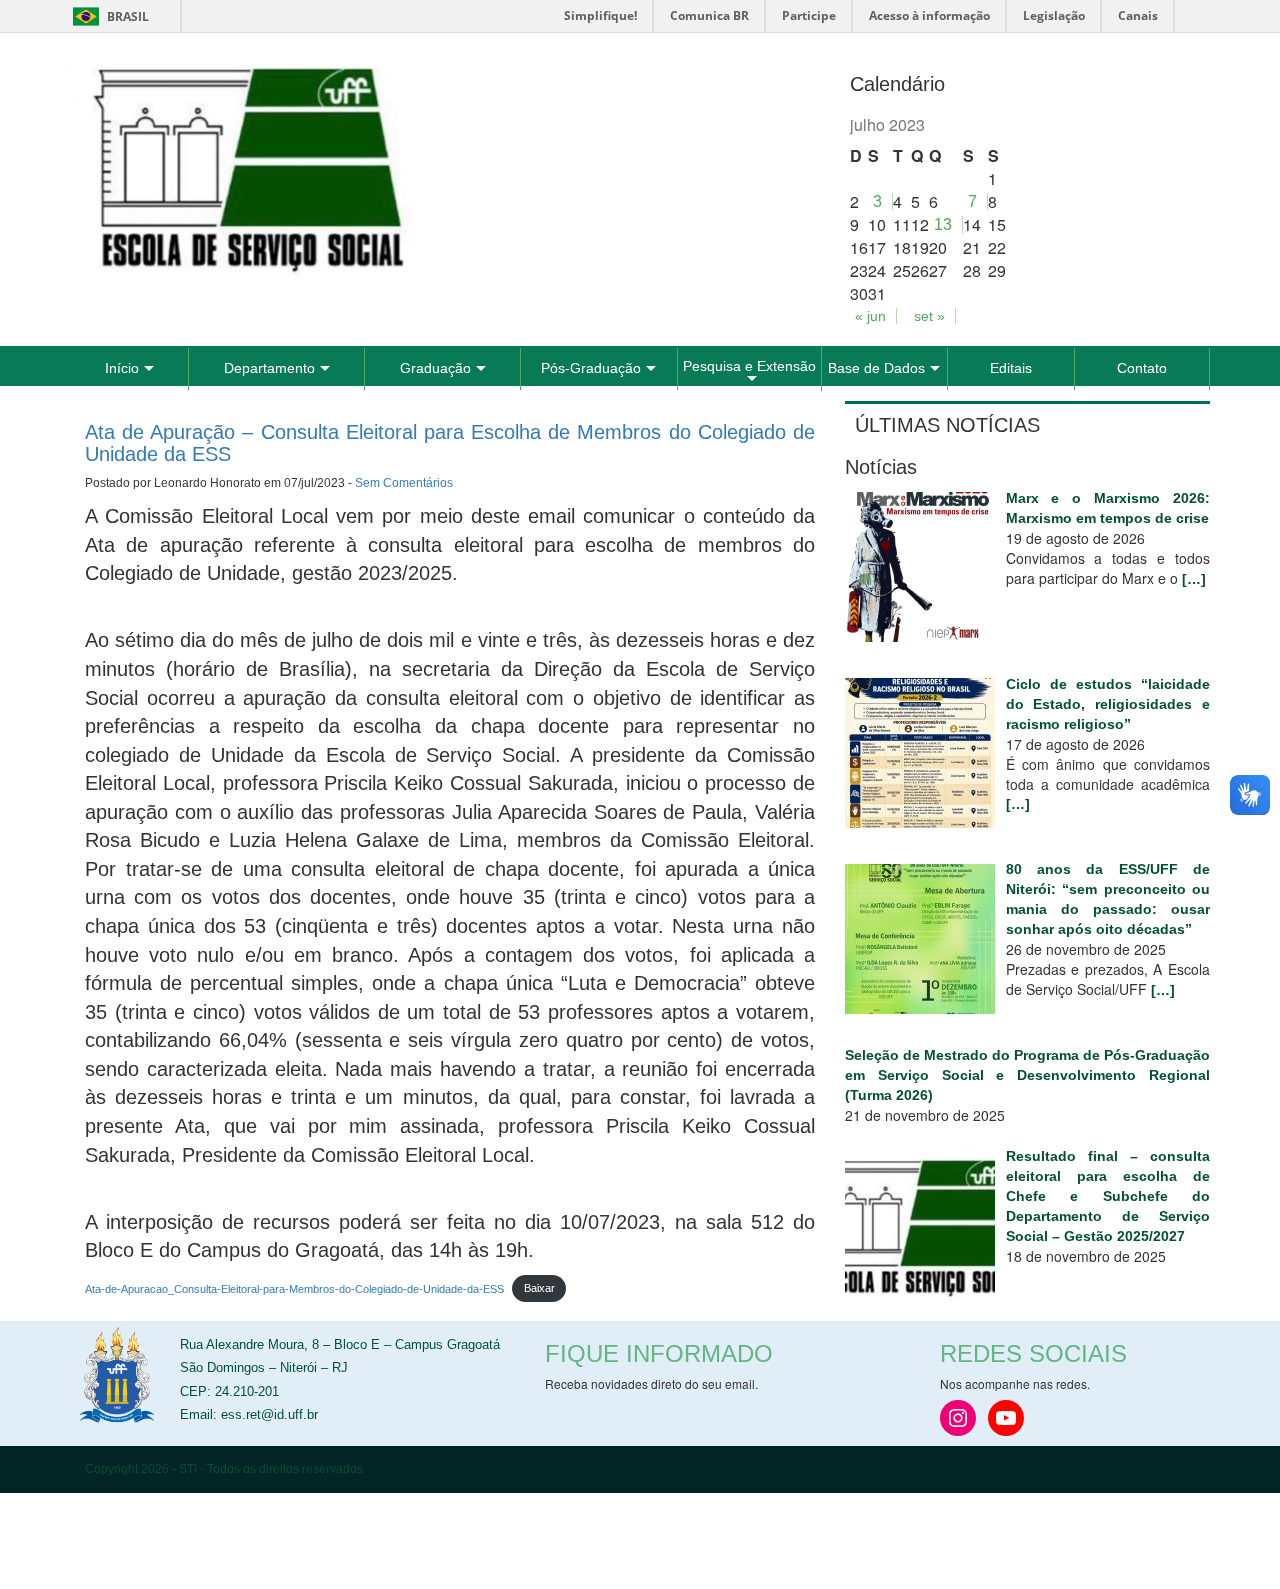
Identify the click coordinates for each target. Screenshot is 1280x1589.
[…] (1194, 579)
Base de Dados (876, 368)
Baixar (539, 1288)
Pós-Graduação (591, 368)
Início (122, 368)
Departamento (269, 368)
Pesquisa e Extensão (749, 366)
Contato (1142, 368)
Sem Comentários (404, 483)
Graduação (435, 368)
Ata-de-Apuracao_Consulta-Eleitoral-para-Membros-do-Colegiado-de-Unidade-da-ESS (294, 1288)
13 (943, 224)
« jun (870, 316)
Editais (1011, 368)
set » (929, 316)
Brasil (107, 16)
